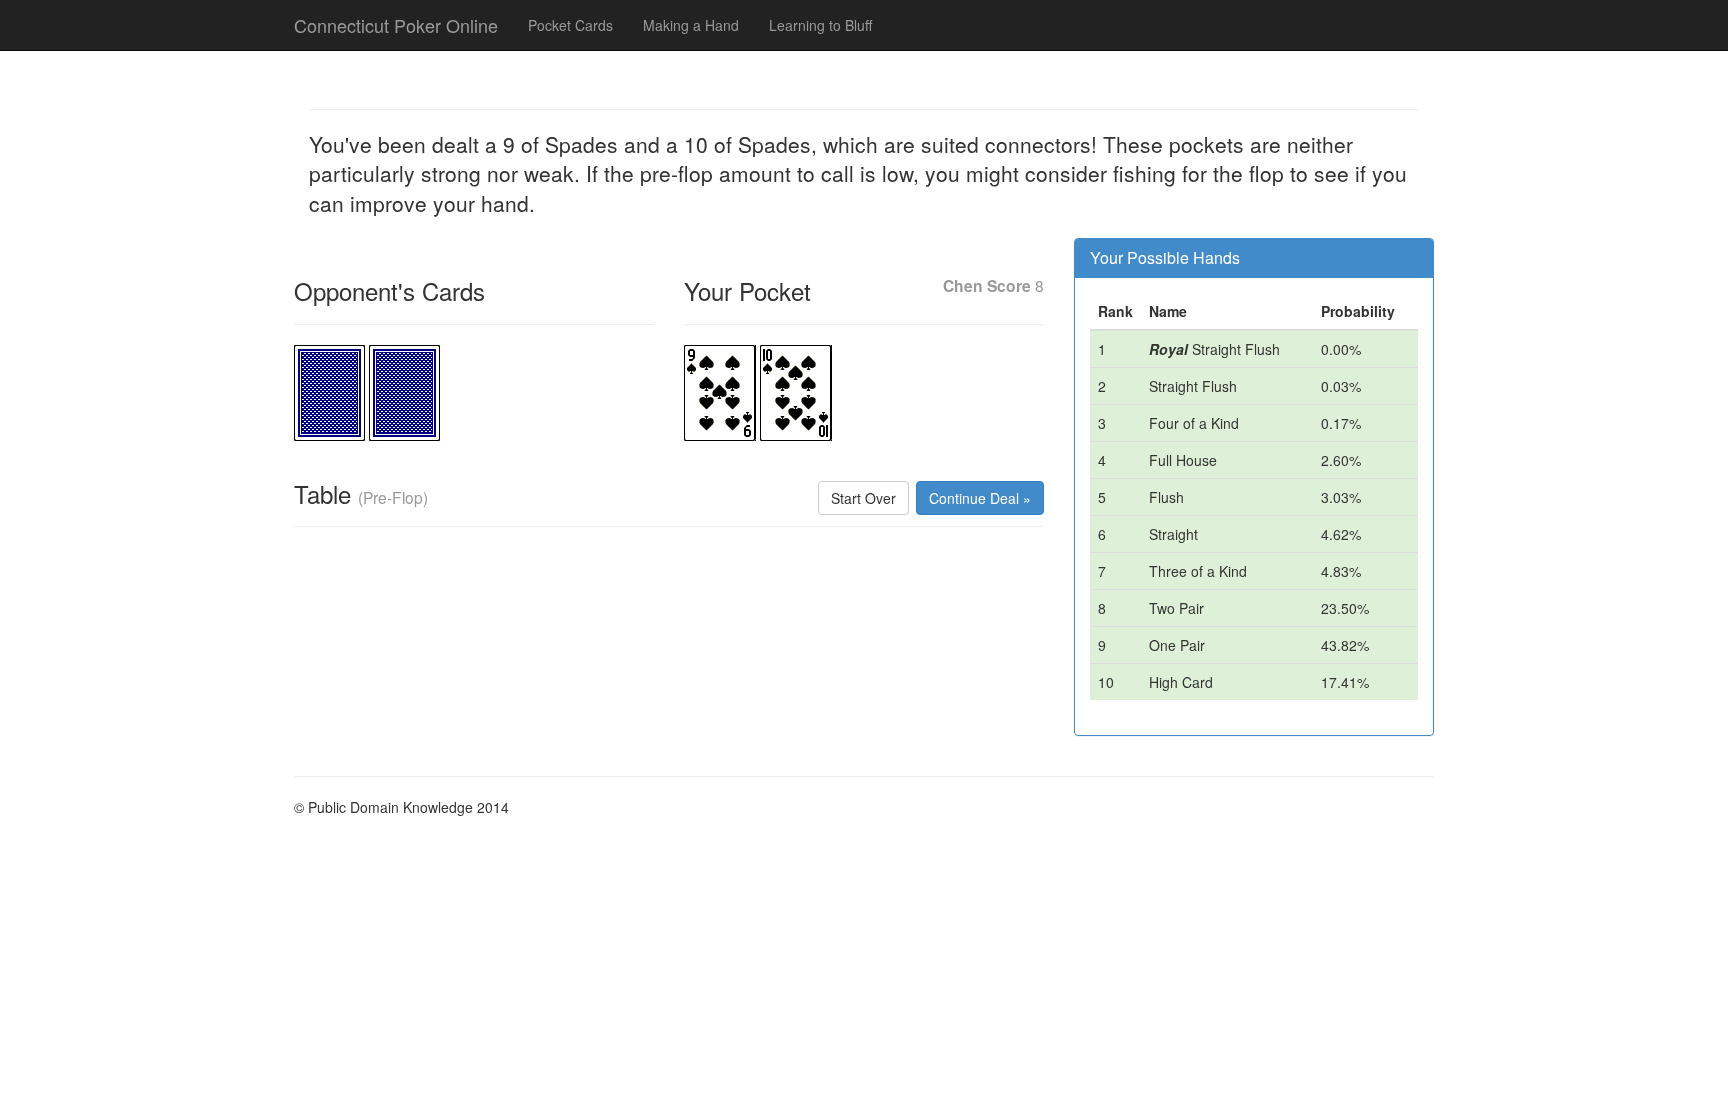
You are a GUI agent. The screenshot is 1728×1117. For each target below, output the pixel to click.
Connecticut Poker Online (396, 25)
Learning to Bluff (820, 25)
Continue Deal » (980, 498)
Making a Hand (691, 25)
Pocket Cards (570, 25)
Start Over (863, 498)
